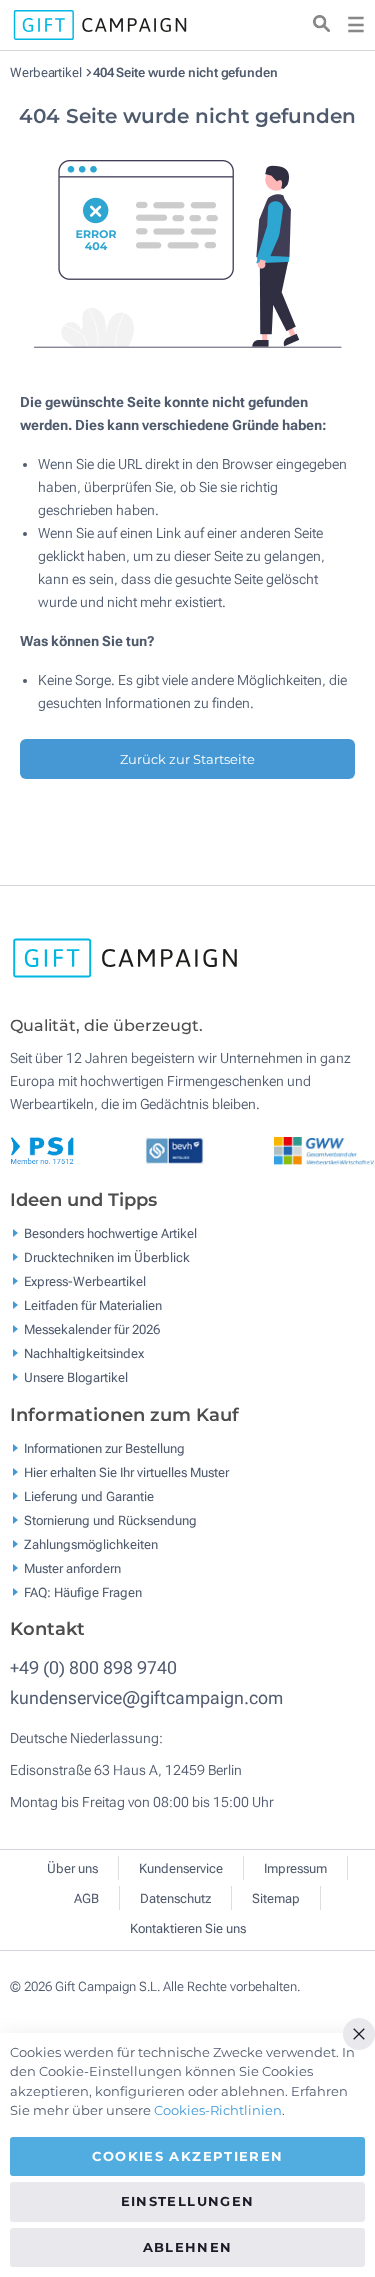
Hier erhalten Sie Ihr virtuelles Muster (126, 1471)
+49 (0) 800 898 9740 (93, 1667)
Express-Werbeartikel (85, 1281)
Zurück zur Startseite (187, 759)
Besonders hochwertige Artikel (110, 1233)
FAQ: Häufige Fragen (83, 1591)
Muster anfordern (72, 1567)
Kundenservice (181, 1868)
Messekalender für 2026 (92, 1329)
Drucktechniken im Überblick (107, 1257)
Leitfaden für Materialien (93, 1305)
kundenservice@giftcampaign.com (146, 1697)
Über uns (72, 1868)
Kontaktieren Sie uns (188, 1928)
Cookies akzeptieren (188, 2156)
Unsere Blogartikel (76, 1377)
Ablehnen (188, 2247)
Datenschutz (175, 1898)
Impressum (295, 1868)
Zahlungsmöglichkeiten (91, 1543)
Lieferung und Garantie (89, 1495)
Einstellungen (188, 2201)
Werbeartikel (47, 72)
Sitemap (276, 1898)
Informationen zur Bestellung (104, 1447)
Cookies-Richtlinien (218, 2110)
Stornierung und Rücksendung (110, 1519)
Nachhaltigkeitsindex (84, 1353)
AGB (86, 1898)
